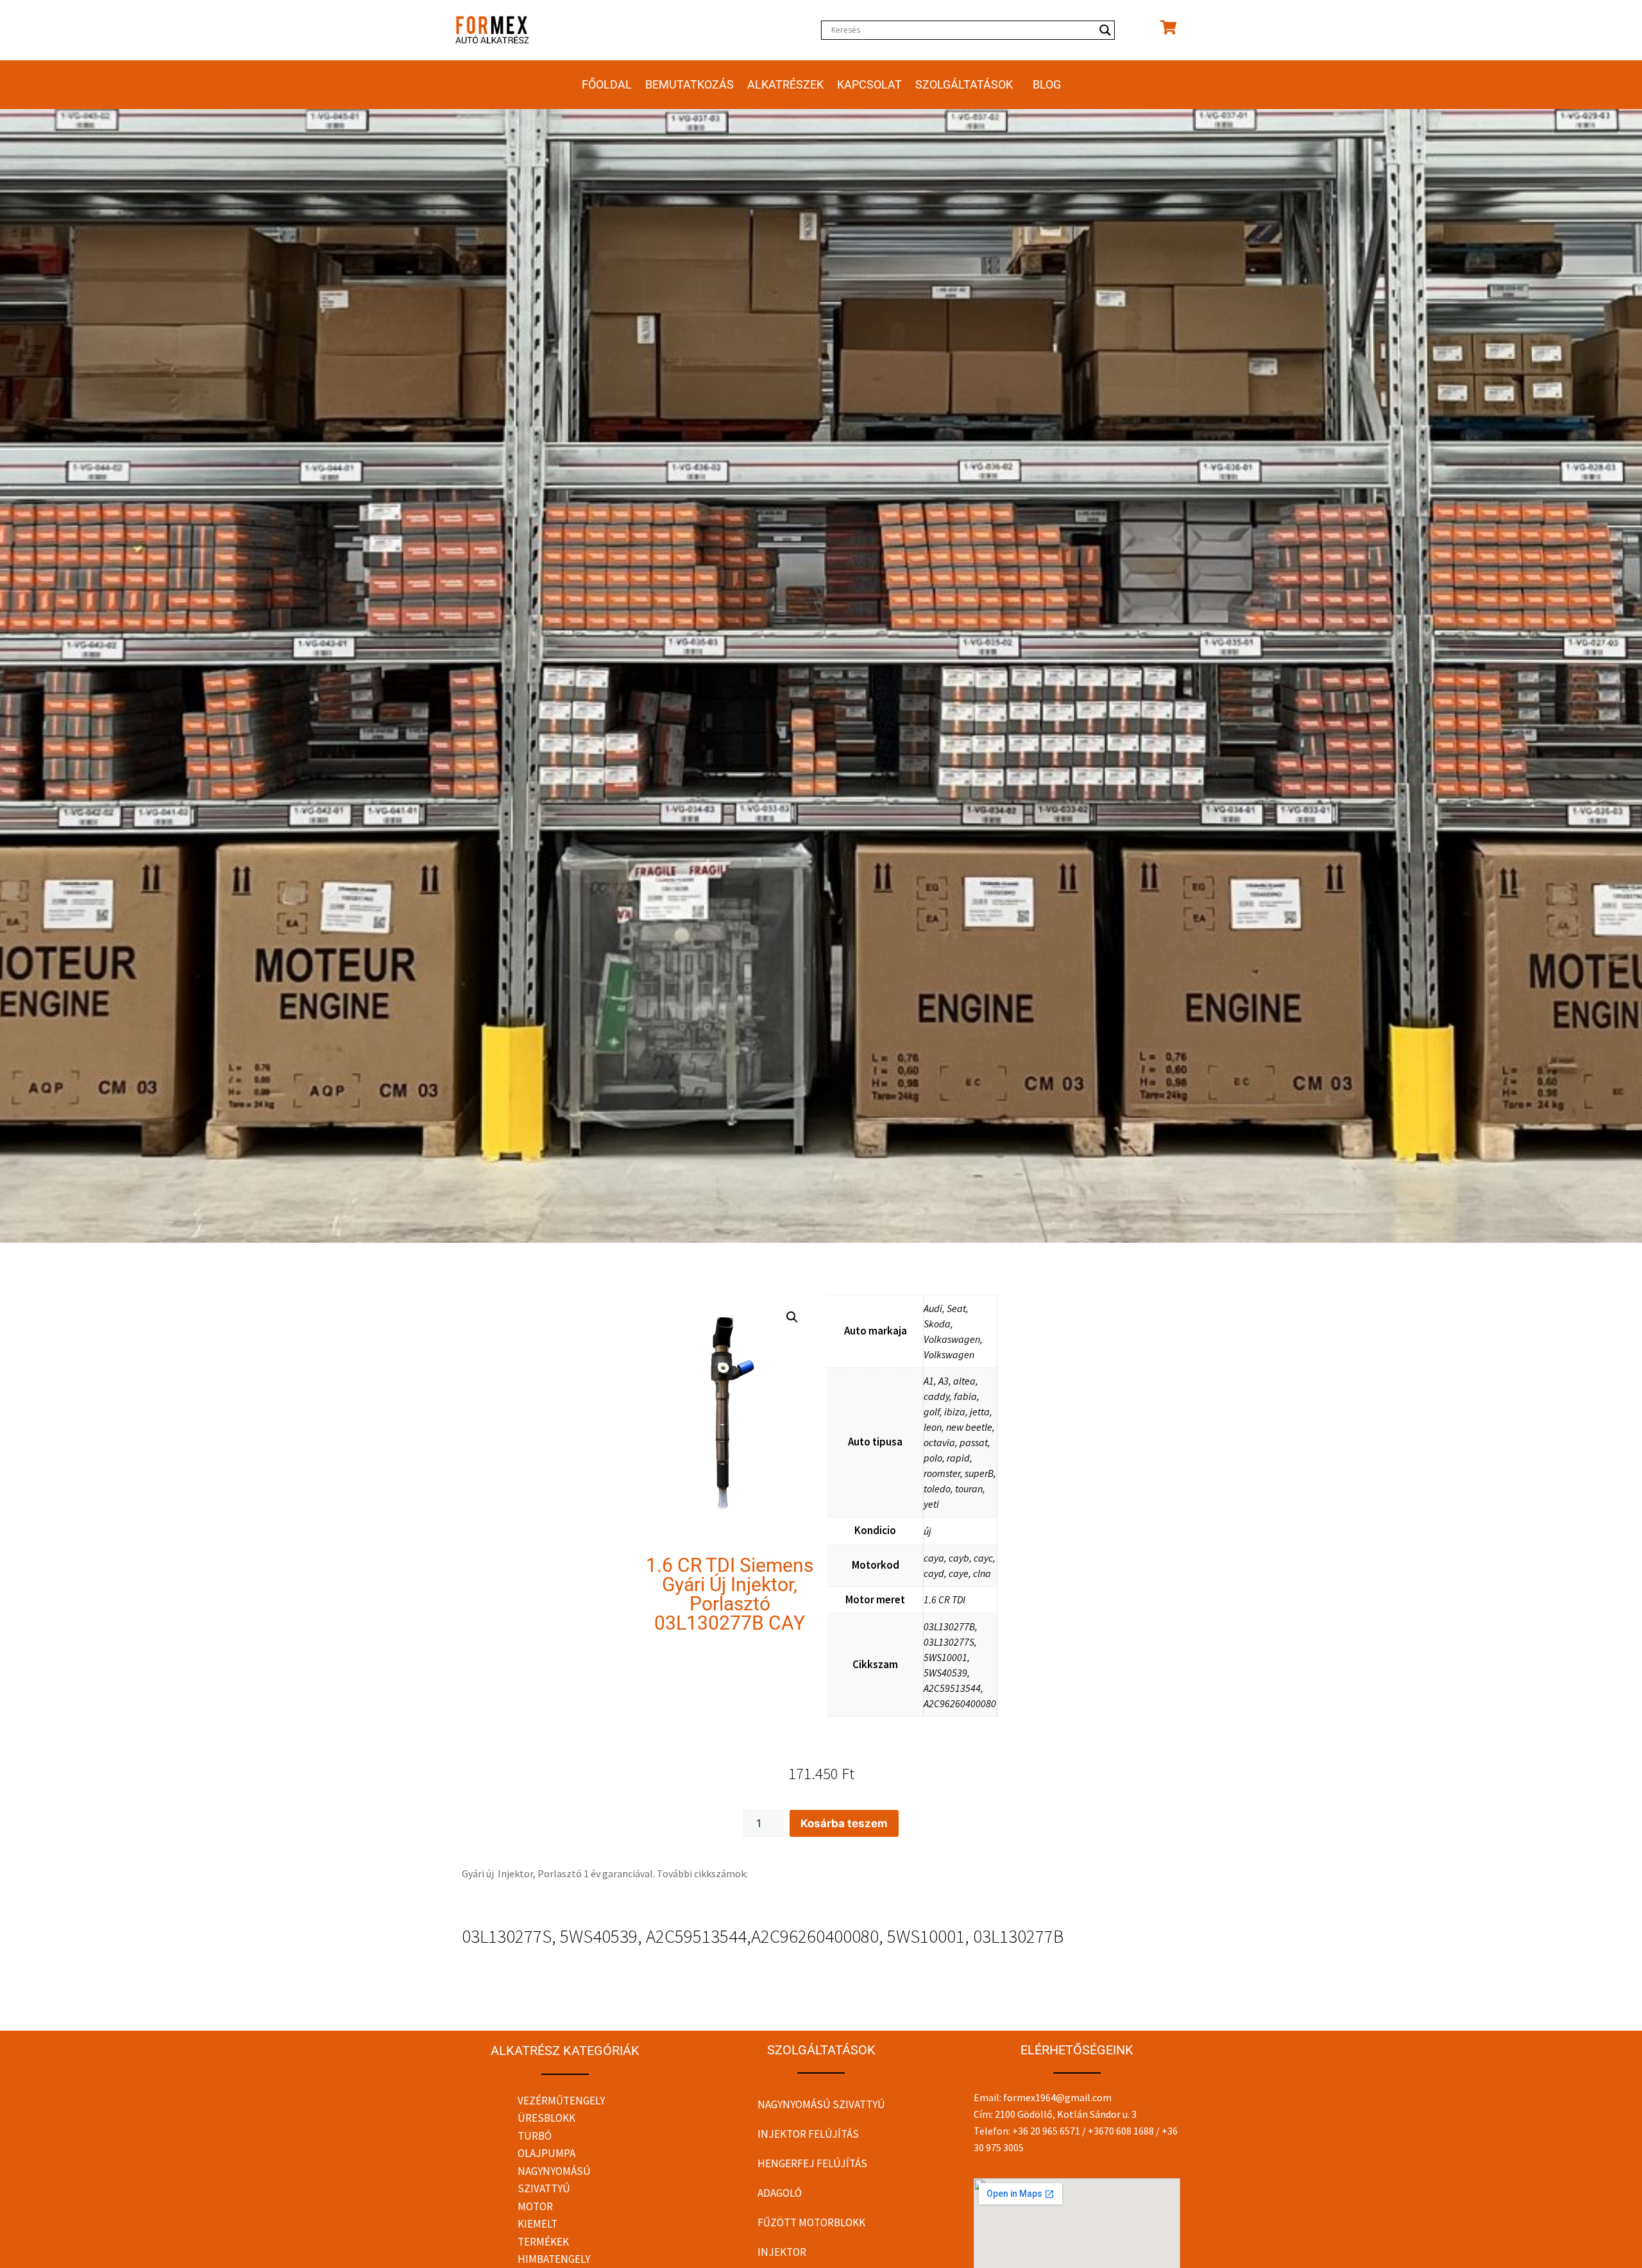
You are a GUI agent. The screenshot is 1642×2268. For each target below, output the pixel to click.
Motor (535, 2206)
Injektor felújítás (808, 2134)
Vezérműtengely (561, 2101)
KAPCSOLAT (869, 84)
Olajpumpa (546, 2153)
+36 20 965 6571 (1046, 2131)
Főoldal (607, 84)
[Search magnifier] (1105, 30)
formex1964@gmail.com (1057, 2097)
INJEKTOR (782, 2252)
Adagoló (780, 2193)
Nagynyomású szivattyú (821, 2104)
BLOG (1047, 84)
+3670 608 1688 (1121, 2131)
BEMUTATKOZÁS (690, 84)
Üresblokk (546, 2118)
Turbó (535, 2136)
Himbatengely (554, 2259)
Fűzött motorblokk (811, 2222)
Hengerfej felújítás (812, 2163)
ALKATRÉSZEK (785, 84)
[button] (792, 1317)
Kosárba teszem (844, 1823)
